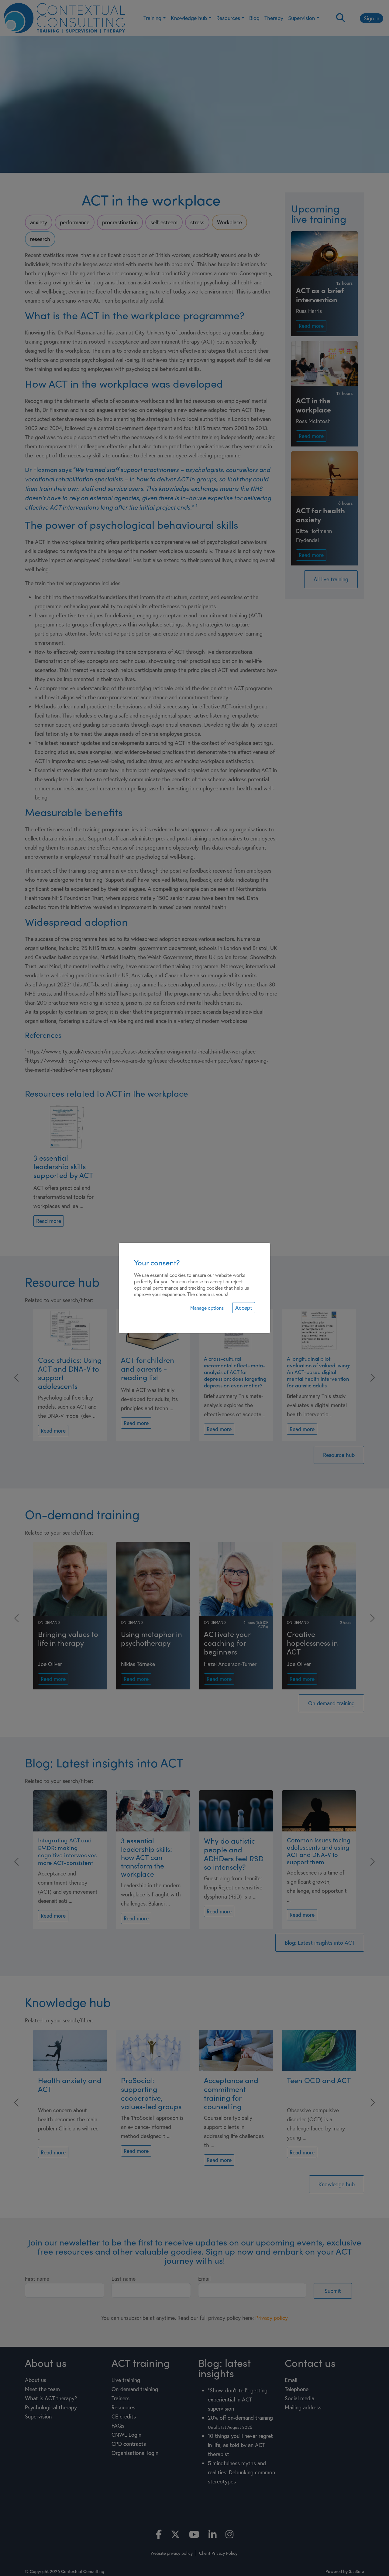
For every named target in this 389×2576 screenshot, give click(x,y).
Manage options (207, 1308)
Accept (244, 1308)
